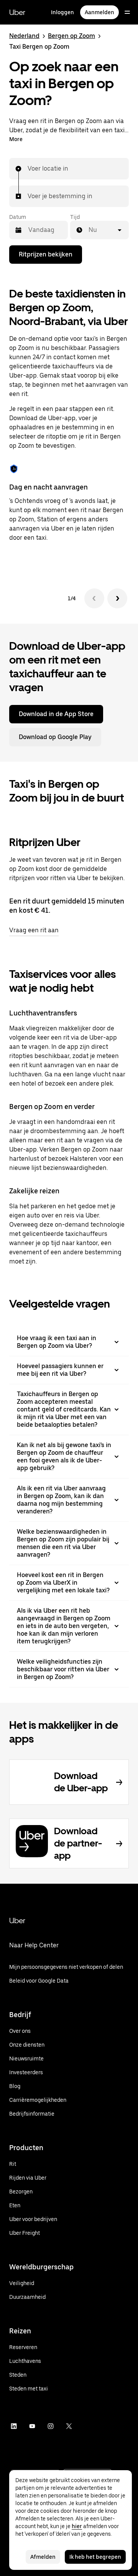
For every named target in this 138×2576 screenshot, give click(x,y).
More (16, 139)
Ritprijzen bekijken (46, 254)
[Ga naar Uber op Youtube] (32, 2426)
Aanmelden (99, 12)
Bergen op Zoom (71, 36)
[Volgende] (117, 598)
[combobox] (28, 169)
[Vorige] (94, 598)
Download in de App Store (56, 714)
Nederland (24, 36)
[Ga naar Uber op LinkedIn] (14, 2426)
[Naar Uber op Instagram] (51, 2426)
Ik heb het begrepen (95, 2557)
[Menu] (127, 12)
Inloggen (62, 12)
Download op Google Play (55, 737)
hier (77, 2526)
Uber (17, 12)
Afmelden (43, 2557)
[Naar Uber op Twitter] (69, 2426)
